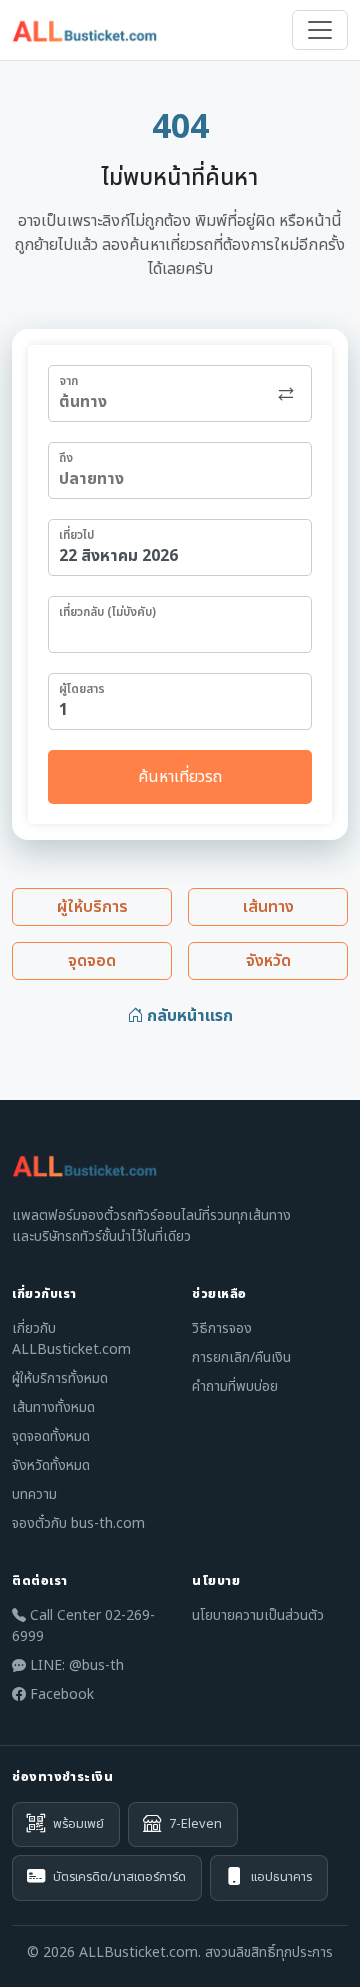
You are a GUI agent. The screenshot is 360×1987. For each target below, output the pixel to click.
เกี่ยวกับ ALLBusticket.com (71, 1339)
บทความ (34, 1494)
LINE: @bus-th (75, 1665)
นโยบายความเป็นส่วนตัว (258, 1615)
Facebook (60, 1694)
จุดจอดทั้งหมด (51, 1436)
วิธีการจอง (222, 1328)
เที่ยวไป (76, 535)
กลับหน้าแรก (188, 1016)
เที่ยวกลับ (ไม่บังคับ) (107, 612)
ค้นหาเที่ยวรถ (180, 777)
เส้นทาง (268, 907)
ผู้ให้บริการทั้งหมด (60, 1378)
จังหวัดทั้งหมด (51, 1465)
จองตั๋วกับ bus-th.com (78, 1523)
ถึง (66, 458)
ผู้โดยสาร (82, 689)
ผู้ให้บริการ (92, 907)
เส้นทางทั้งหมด (53, 1407)
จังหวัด (268, 961)
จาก (68, 381)
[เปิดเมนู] (320, 30)
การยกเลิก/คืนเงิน (241, 1357)
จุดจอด (92, 961)
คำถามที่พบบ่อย (235, 1386)
